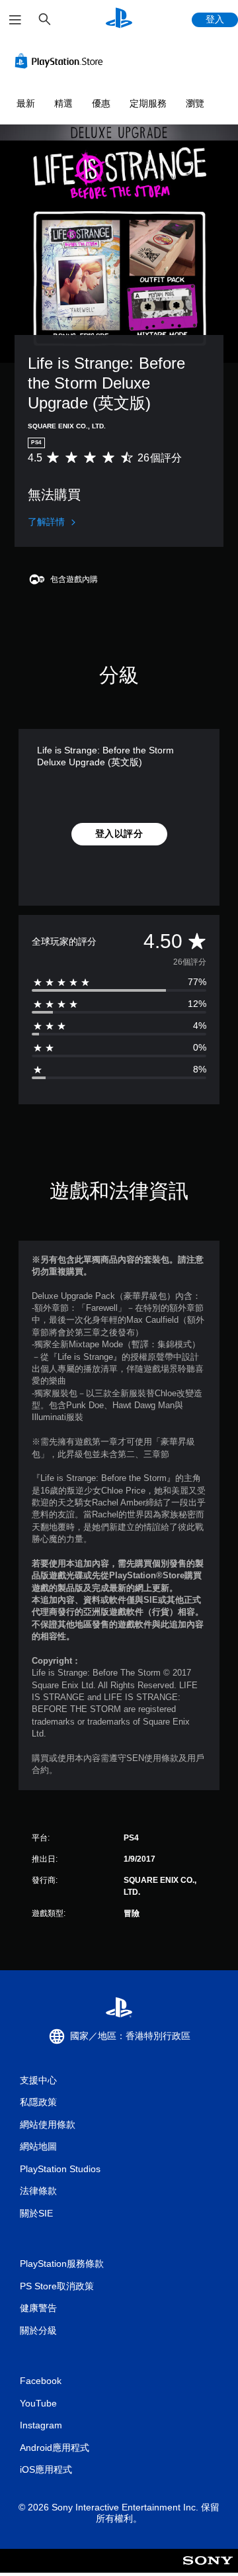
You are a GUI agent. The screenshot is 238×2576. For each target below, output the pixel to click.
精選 (63, 103)
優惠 (101, 103)
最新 (26, 103)
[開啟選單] (15, 20)
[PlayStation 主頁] (119, 20)
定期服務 (148, 103)
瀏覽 (195, 103)
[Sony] (208, 2570)
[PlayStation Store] (61, 61)
